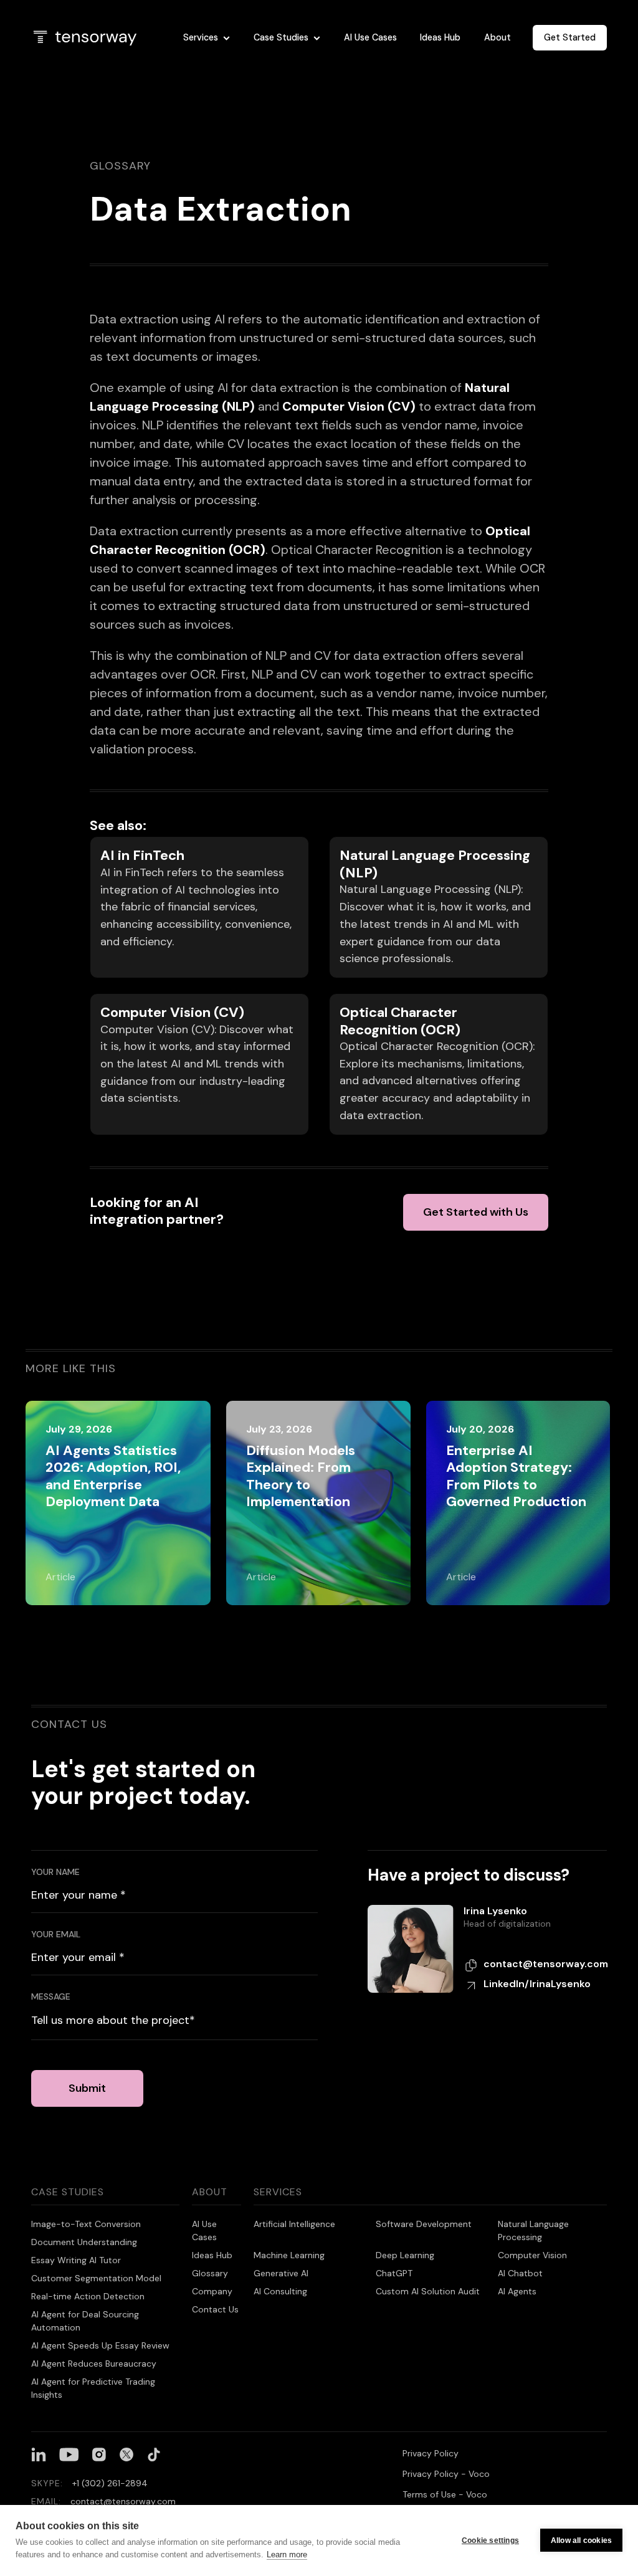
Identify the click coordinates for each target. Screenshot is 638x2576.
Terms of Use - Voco (445, 2494)
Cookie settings (490, 2540)
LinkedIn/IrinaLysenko (537, 1984)
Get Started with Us (476, 1212)
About (498, 37)
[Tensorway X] (126, 2454)
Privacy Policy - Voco (446, 2474)
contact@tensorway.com (546, 1964)
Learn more (287, 2555)
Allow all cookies (581, 2540)
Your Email (56, 1934)
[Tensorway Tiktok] (154, 2454)
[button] (207, 38)
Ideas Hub (440, 37)
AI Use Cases (370, 37)
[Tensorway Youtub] (69, 2454)
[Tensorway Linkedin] (39, 2454)
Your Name (55, 1872)
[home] (97, 38)
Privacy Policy (431, 2453)
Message (51, 1996)
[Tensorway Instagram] (99, 2454)
